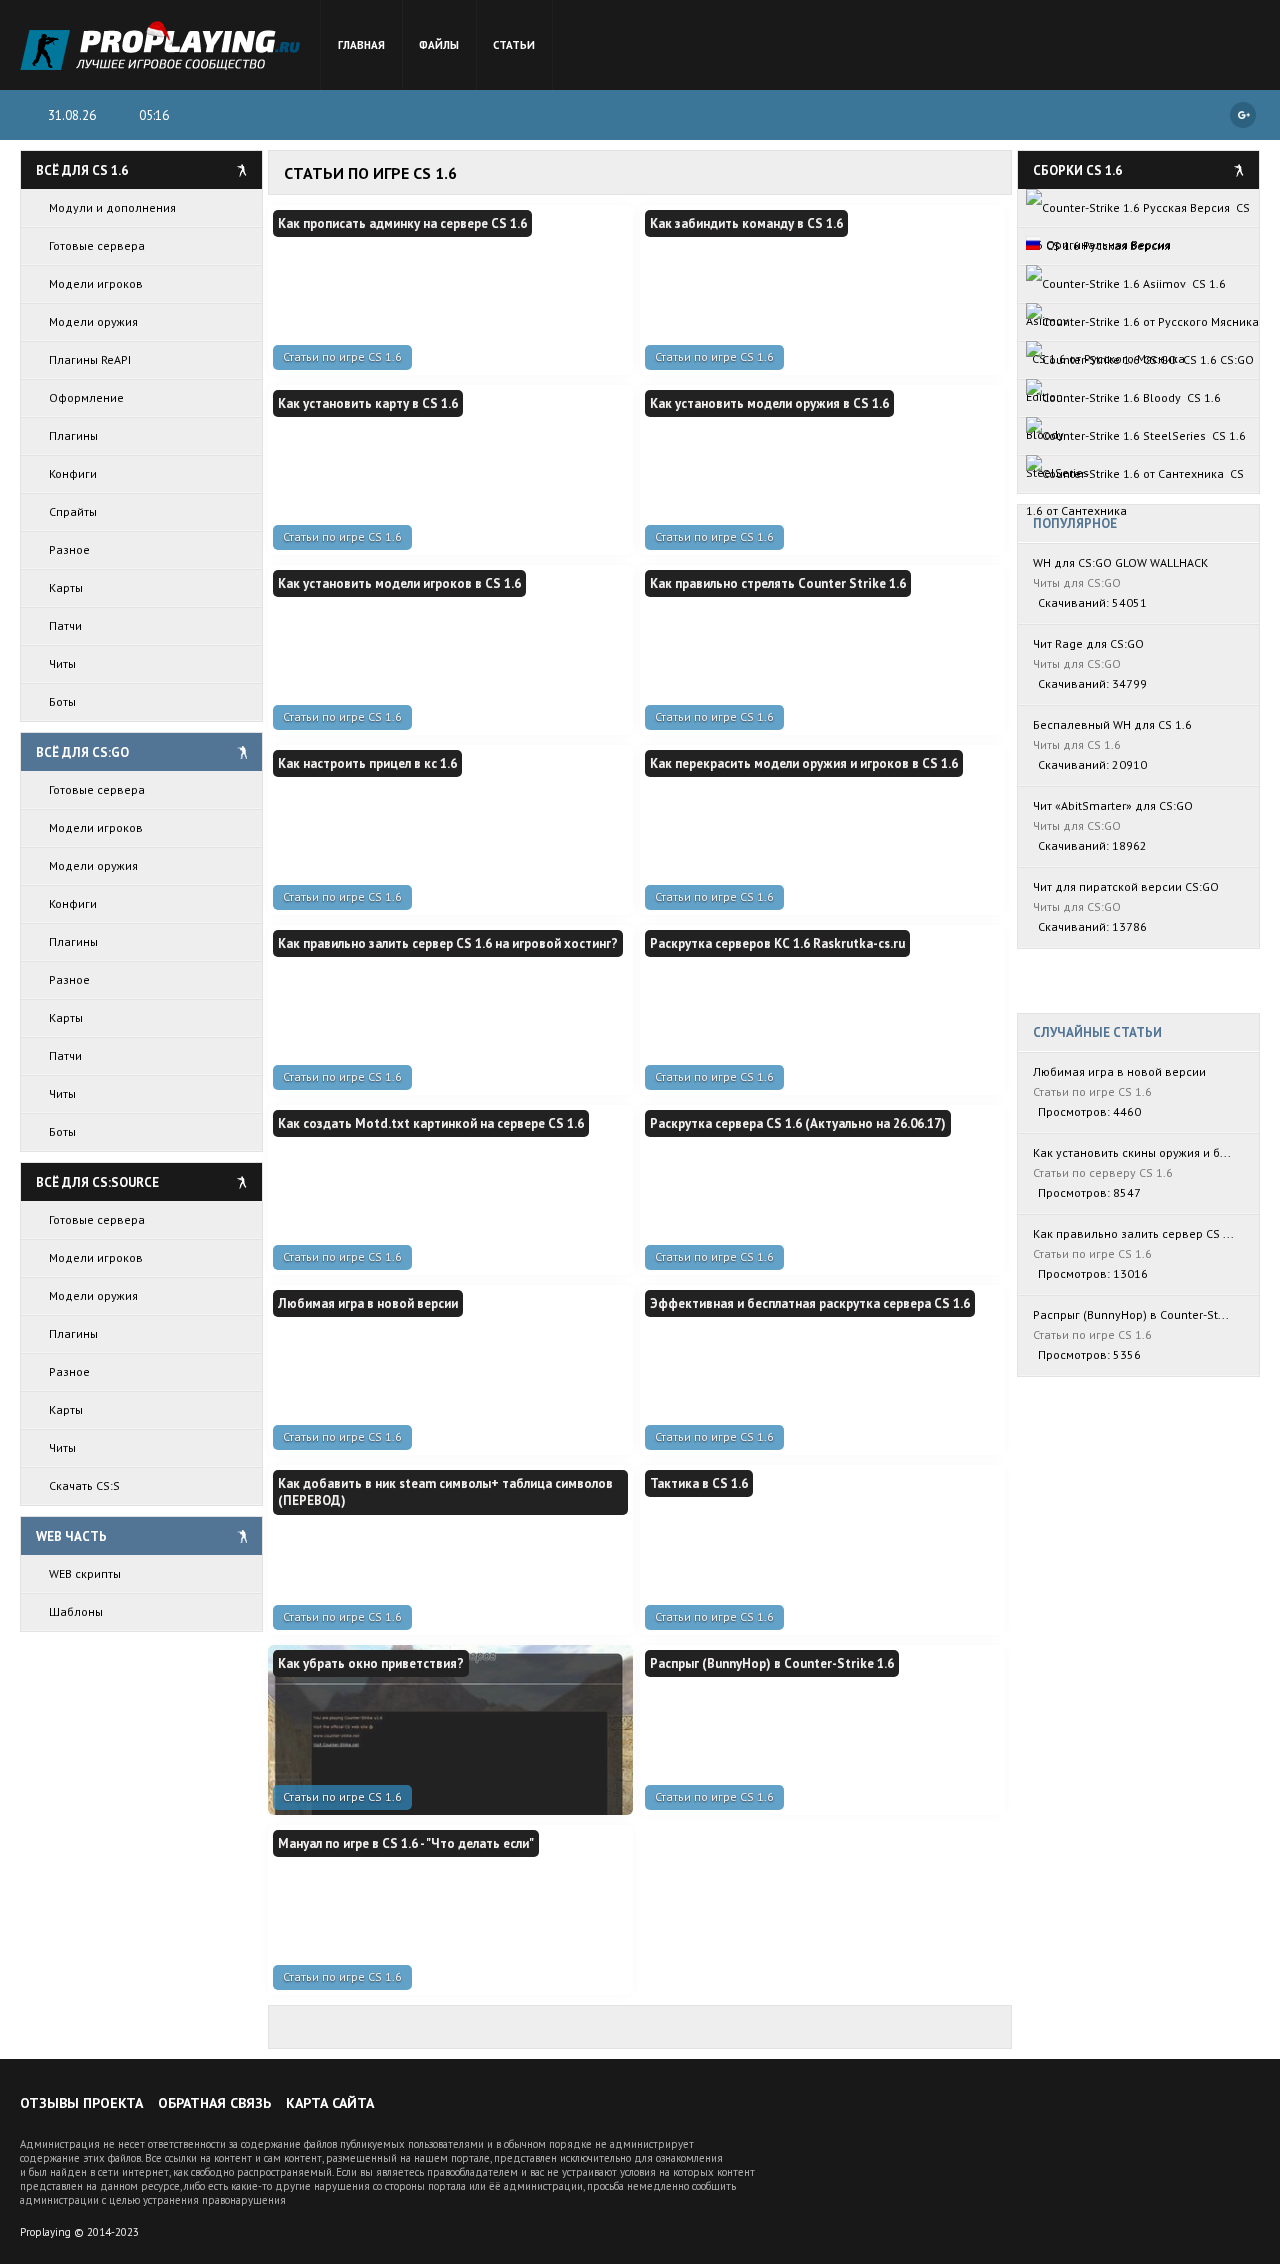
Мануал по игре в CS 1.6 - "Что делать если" (406, 1843)
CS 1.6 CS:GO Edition (1140, 365)
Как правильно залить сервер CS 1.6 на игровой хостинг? (448, 943)
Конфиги (73, 473)
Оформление (86, 397)
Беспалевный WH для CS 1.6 (1112, 724)
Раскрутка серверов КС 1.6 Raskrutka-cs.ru (777, 943)
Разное (69, 549)
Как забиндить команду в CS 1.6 (746, 223)
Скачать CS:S (84, 1485)
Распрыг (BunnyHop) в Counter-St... (1131, 1314)
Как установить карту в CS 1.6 (368, 403)
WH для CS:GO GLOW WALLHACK (1120, 562)
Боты (62, 701)
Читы (62, 663)
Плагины (73, 435)
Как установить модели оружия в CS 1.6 (769, 403)
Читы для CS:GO (1077, 582)
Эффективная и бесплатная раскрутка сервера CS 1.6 (810, 1303)
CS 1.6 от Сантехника (1135, 479)
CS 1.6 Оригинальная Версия (1138, 213)
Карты (66, 587)
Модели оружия (93, 321)
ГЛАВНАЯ (361, 45)
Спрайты (73, 511)
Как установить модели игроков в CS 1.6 (399, 583)
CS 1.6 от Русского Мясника (1142, 321)
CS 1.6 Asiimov (1126, 289)
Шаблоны (76, 1611)
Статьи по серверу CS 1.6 (1103, 1172)
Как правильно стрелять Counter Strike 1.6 (778, 583)
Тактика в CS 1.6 (699, 1483)
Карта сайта (330, 2103)
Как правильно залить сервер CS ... (1133, 1233)
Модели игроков (96, 283)
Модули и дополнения (112, 207)
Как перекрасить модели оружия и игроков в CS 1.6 (804, 763)
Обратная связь (214, 2103)
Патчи (65, 625)
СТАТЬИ (514, 45)
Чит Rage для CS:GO (1088, 643)
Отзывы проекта (81, 2103)
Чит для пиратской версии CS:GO (1126, 886)
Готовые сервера (97, 245)
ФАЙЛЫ (439, 45)
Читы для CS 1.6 (1077, 744)
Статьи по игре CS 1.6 (342, 356)
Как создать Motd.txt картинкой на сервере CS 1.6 (431, 1123)
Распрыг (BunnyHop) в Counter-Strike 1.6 (772, 1663)
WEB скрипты (85, 1573)
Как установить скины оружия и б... (1132, 1152)
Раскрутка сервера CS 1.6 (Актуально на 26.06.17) (798, 1123)
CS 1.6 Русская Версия (1105, 245)
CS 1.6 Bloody (1123, 403)
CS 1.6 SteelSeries (1136, 441)
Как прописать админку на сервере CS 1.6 (402, 223)
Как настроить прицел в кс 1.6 (367, 763)
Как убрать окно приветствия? (371, 1663)
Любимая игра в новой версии (368, 1303)
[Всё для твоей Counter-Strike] (160, 45)
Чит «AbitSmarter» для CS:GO (1113, 805)
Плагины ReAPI (90, 359)
